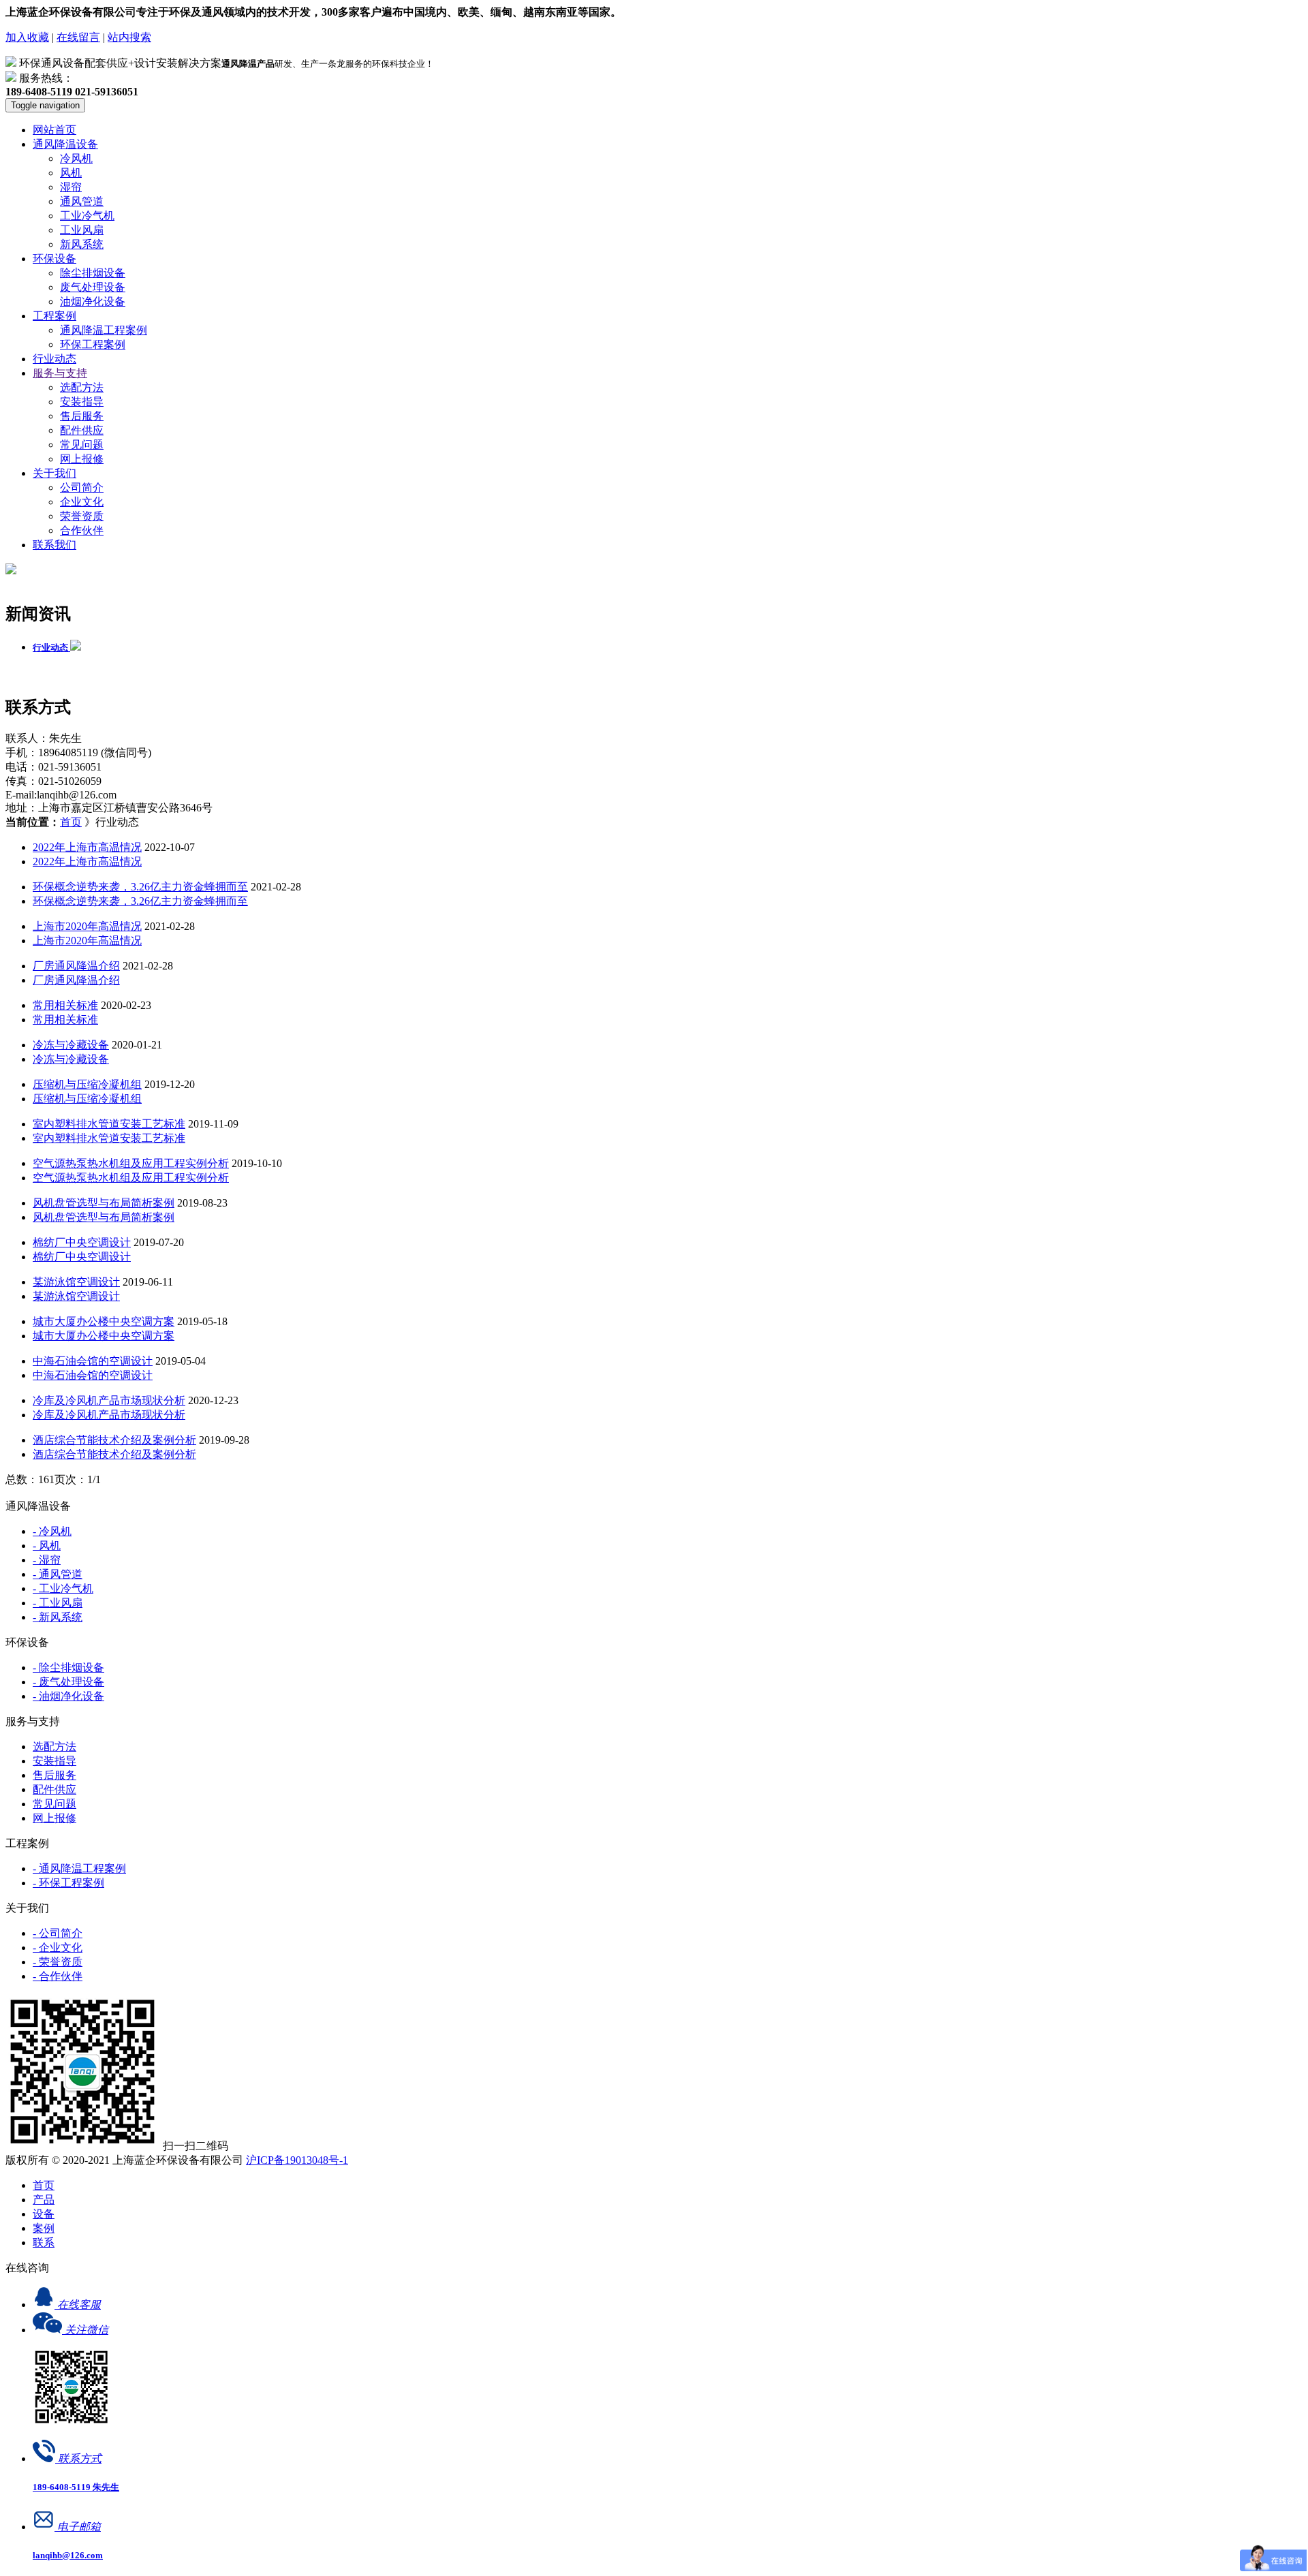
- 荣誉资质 (58, 1962)
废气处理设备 (93, 287)
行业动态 (54, 359)
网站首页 (54, 130)
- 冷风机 (52, 1531)
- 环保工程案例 (68, 1883)
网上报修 (82, 459)
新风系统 (82, 244)
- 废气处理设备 (68, 1682)
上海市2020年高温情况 (87, 926)
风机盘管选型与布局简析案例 (104, 1203)
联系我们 (54, 545)
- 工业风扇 (58, 1603)
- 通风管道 (58, 1574)
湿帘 (71, 187)
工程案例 (54, 316)
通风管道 (82, 201)
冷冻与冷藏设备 (71, 1045)
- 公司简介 (58, 1933)
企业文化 (82, 502)
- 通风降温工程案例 (79, 1868)
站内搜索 (129, 37)
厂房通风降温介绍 (76, 966)
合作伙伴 (82, 530)
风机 (71, 173)
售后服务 (82, 416)
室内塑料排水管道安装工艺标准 (109, 1124)
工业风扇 (82, 230)
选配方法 (82, 387)
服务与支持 (60, 373)
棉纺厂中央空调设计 (82, 1242)
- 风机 (47, 1546)
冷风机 (76, 158)
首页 (71, 822)
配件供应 (82, 430)
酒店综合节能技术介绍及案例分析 (114, 1440)
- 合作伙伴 (58, 1976)
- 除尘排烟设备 (68, 1667)
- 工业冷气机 (63, 1588)
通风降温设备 (65, 144)
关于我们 (54, 473)
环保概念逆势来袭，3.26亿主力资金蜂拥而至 (140, 887)
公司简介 (82, 487)
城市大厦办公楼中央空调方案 (104, 1321)
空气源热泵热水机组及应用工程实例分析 (131, 1163)
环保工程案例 (93, 344)
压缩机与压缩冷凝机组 (87, 1084)
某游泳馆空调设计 (76, 1282)
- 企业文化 (58, 1947)
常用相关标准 (65, 1005)
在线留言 (78, 37)
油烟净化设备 (93, 301)
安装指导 (82, 402)
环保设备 (54, 259)
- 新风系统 (58, 1617)
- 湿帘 (47, 1560)
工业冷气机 (87, 216)
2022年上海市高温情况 (87, 847)
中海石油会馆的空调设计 (93, 1361)
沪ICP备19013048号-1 (297, 2160)
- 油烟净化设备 (68, 1696)
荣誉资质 (82, 516)
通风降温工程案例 (104, 330)
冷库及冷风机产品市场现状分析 (109, 1400)
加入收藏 (27, 37)
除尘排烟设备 (93, 273)
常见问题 (82, 445)
